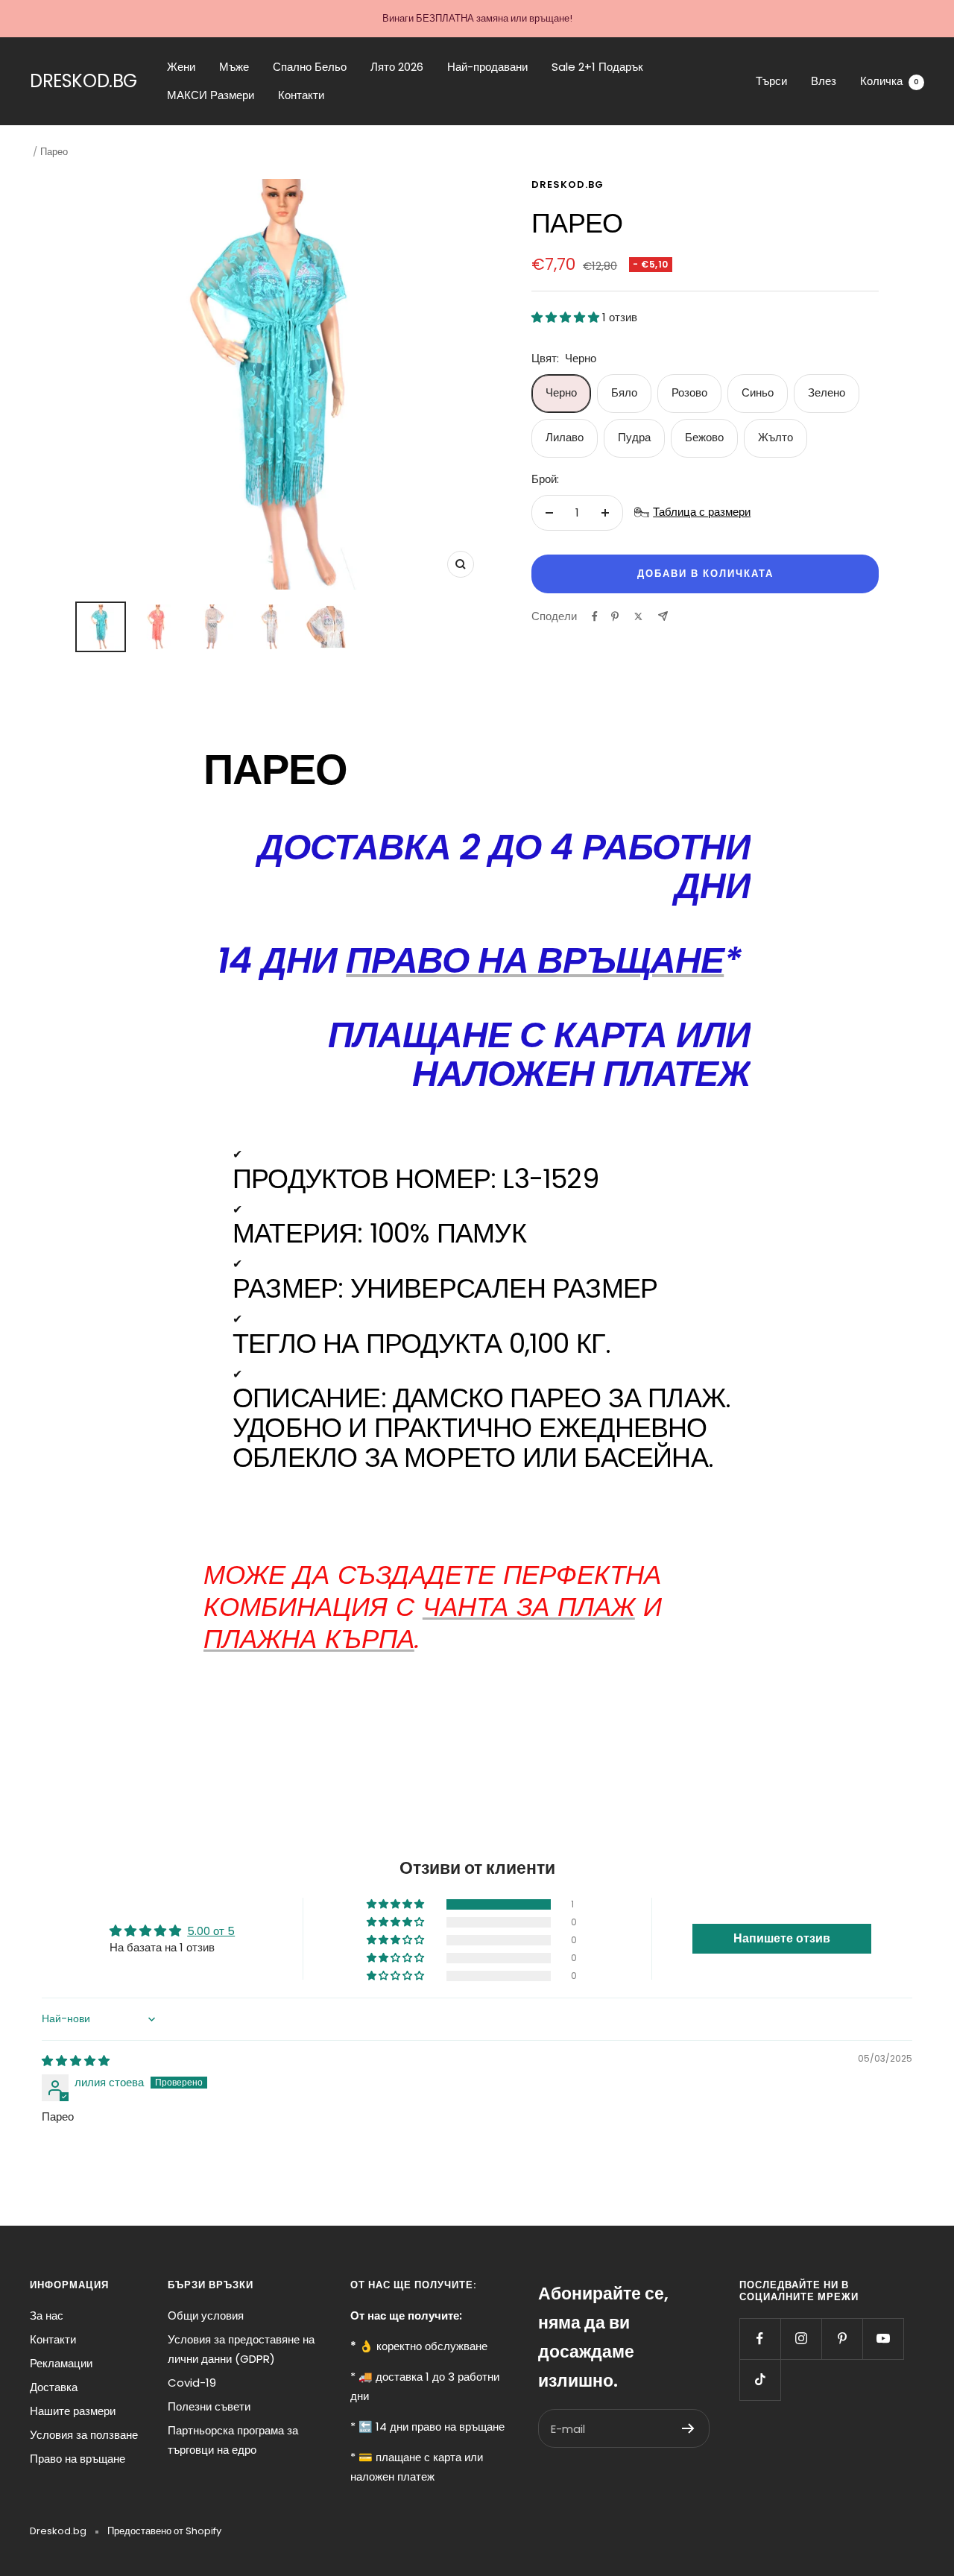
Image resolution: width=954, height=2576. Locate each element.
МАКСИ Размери (211, 95)
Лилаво (565, 437)
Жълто (775, 437)
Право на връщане (78, 2459)
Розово (689, 392)
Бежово (704, 437)
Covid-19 (192, 2383)
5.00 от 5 (211, 1931)
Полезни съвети (209, 2406)
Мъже (234, 67)
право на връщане (535, 960)
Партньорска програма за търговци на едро (233, 2440)
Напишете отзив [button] (782, 1938)
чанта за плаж (529, 1607)
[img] (76, 2061)
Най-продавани (487, 67)
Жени (181, 67)
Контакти (301, 95)
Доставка (54, 2387)
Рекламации (61, 2363)
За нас (47, 2315)
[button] (567, 317)
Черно (561, 392)
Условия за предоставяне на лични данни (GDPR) (241, 2349)
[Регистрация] (688, 2428)
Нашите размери (73, 2411)
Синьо (758, 392)
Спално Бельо (310, 67)
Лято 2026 (397, 67)
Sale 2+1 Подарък (597, 67)
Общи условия (206, 2315)
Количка (890, 81)
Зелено (827, 392)
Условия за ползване (84, 2435)
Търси (771, 81)
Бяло (624, 392)
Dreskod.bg (568, 184)
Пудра (634, 437)
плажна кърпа (309, 1639)
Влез (824, 81)
